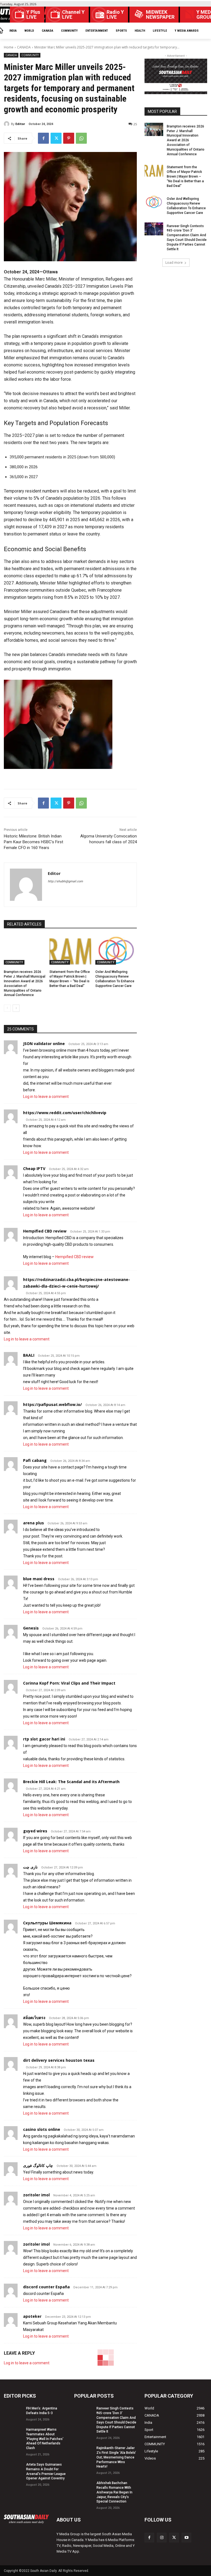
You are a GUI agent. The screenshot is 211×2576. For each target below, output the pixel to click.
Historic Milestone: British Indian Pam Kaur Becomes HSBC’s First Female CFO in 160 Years (34, 842)
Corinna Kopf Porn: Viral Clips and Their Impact (69, 1683)
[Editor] (7, 124)
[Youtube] (186, 2538)
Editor (20, 124)
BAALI (29, 1355)
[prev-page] (7, 1008)
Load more (174, 263)
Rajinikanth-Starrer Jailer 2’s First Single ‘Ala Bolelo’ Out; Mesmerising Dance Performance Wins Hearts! (116, 2457)
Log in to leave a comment (46, 1097)
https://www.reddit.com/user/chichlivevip (65, 1113)
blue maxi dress (39, 1579)
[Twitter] (56, 138)
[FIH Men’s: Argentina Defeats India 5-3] (13, 2411)
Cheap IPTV (34, 1169)
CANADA (24, 47)
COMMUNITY (30, 55)
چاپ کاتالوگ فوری (38, 2165)
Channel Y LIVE (73, 15)
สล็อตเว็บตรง (34, 2018)
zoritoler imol (36, 2195)
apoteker (32, 2316)
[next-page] (16, 1008)
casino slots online (42, 2129)
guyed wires (35, 1831)
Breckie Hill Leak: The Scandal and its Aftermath (71, 1782)
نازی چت (30, 1867)
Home (9, 47)
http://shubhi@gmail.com (65, 881)
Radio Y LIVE (115, 15)
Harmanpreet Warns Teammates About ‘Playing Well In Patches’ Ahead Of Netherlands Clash (45, 2439)
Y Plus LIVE (33, 15)
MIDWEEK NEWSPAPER (160, 15)
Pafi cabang (35, 1460)
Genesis (31, 1628)
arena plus (34, 1523)
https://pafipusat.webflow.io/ (52, 1404)
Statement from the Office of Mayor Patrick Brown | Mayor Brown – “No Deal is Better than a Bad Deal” (185, 176)
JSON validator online (44, 1044)
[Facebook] (43, 138)
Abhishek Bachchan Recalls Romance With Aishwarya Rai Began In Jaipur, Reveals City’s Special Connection (114, 2492)
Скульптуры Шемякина (47, 1923)
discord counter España (46, 2287)
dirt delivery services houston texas (59, 2060)
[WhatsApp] (81, 138)
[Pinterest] (69, 138)
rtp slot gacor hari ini (44, 1739)
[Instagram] (162, 2538)
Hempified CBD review (45, 1231)
